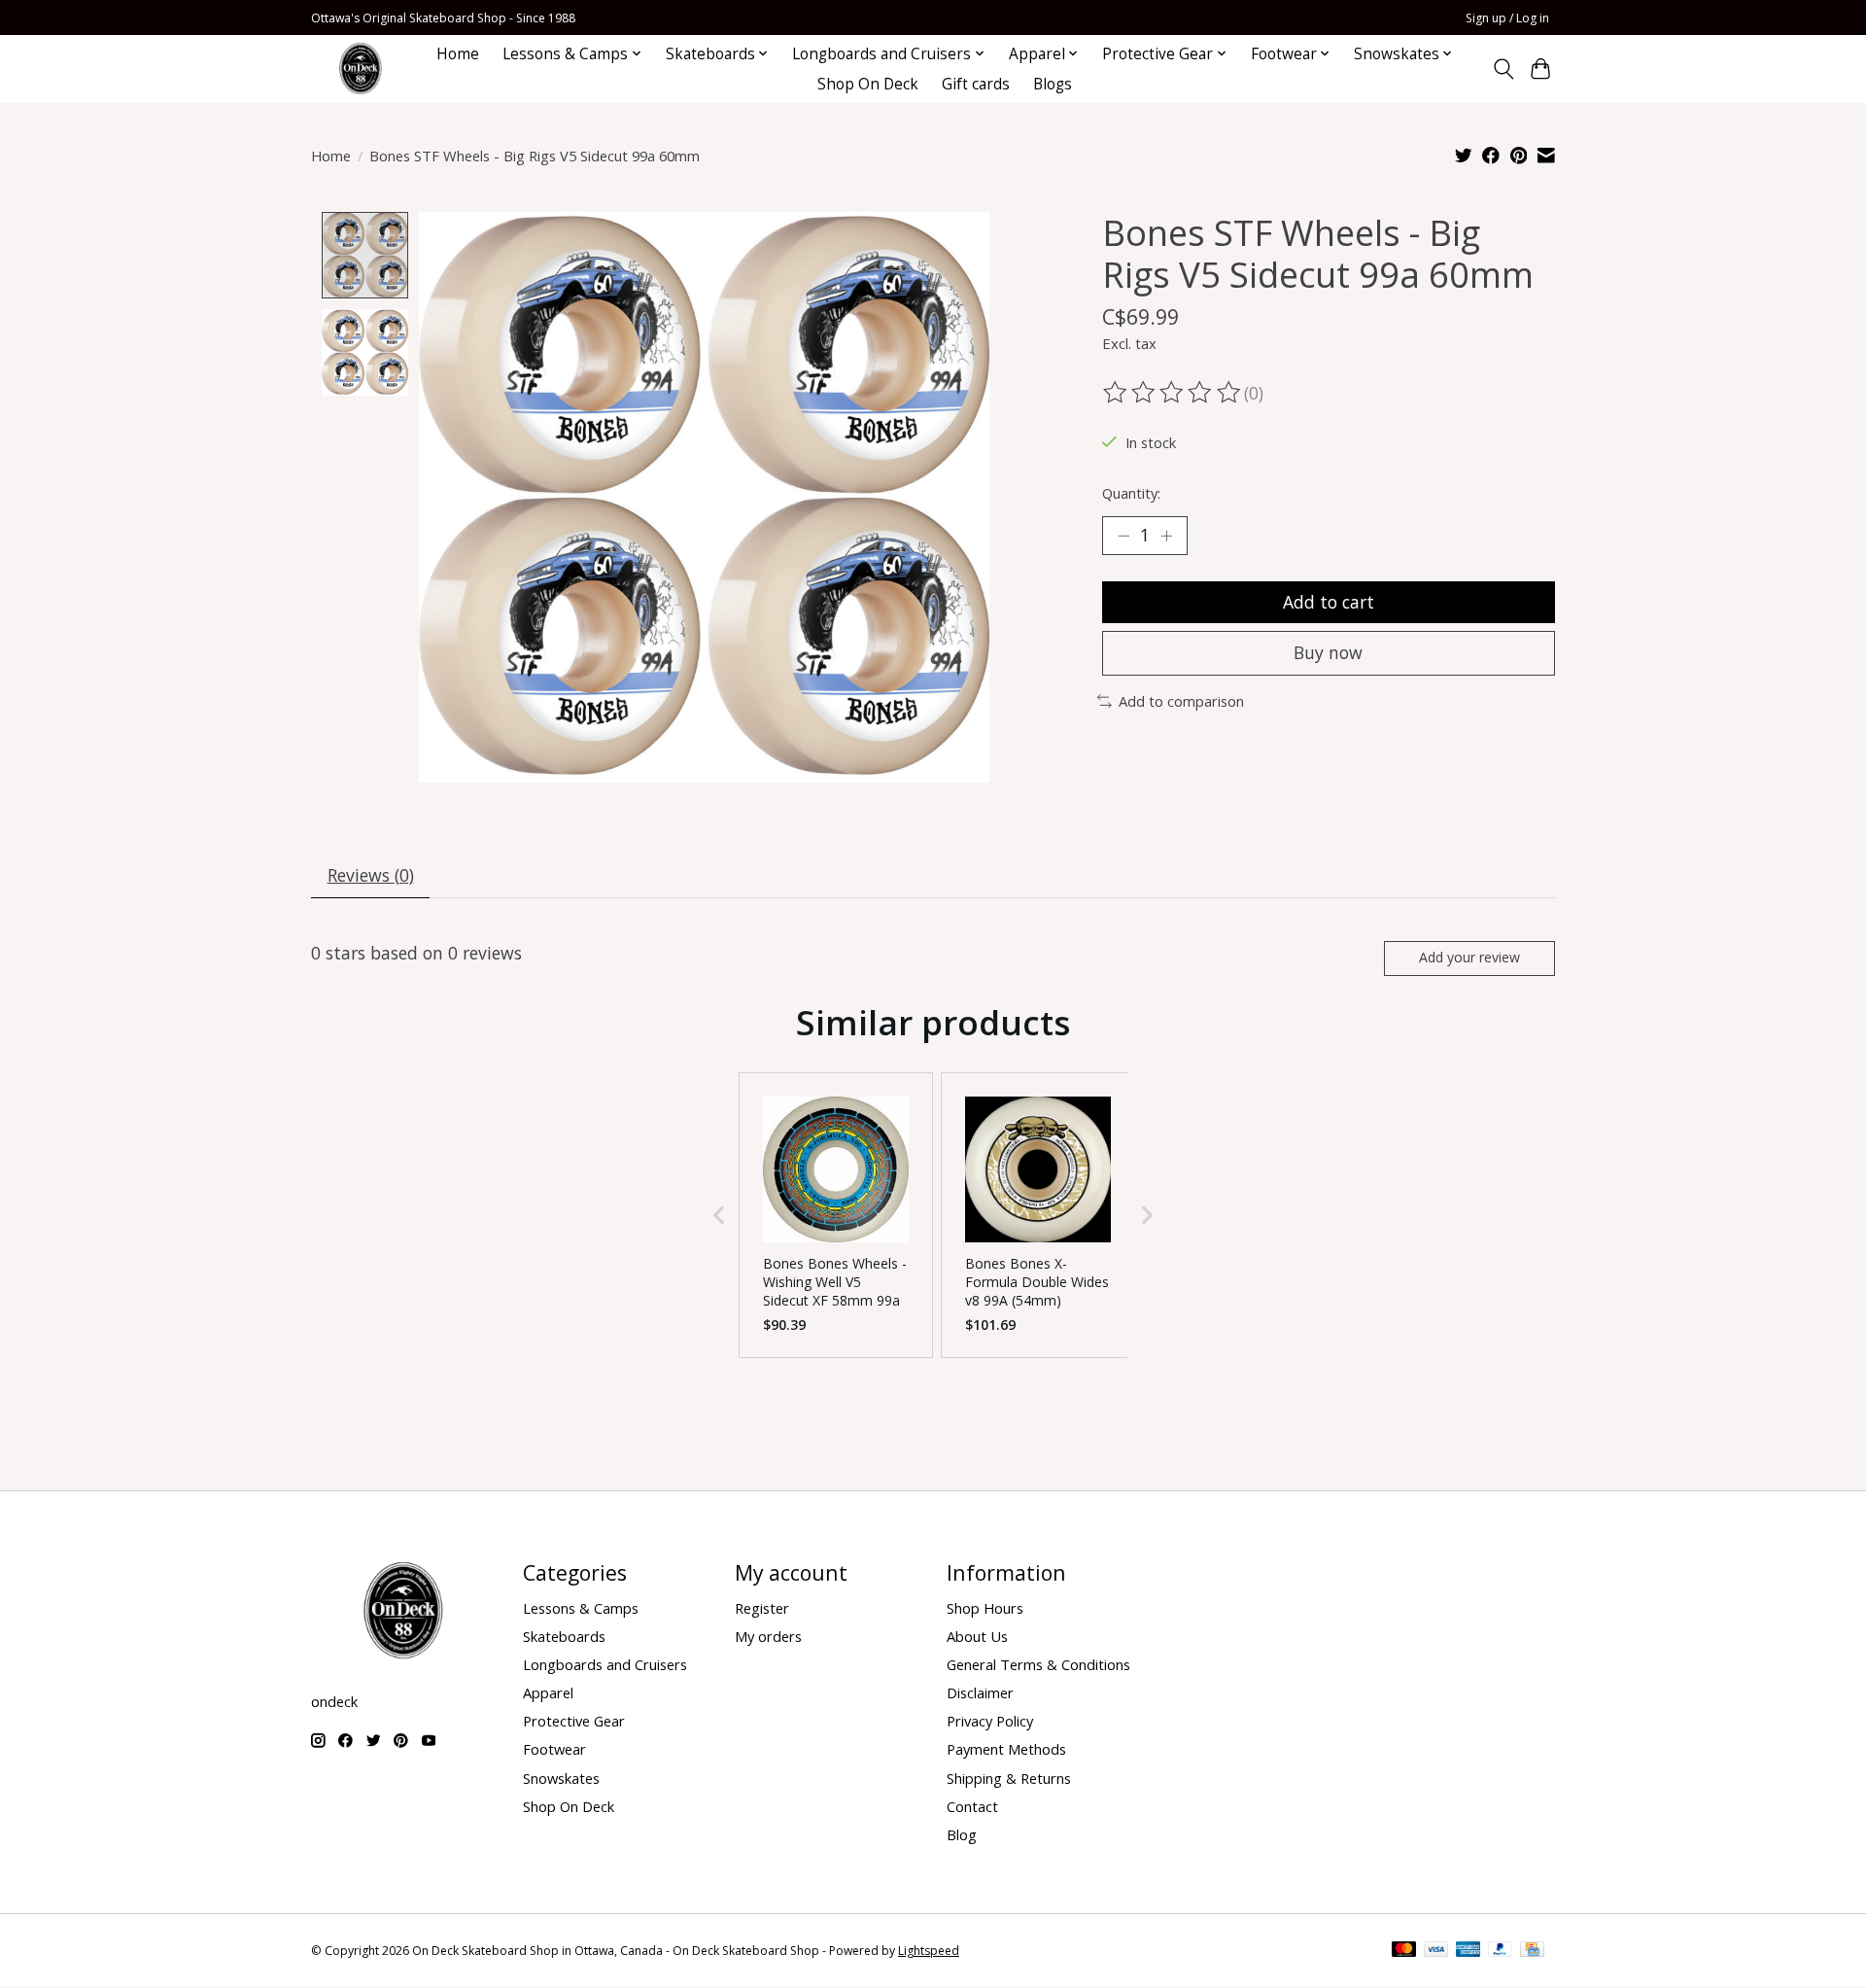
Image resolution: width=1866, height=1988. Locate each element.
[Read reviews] (1173, 393)
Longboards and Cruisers (605, 1664)
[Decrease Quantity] (1123, 536)
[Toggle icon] (1503, 69)
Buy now (1328, 652)
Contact (972, 1806)
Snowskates (561, 1778)
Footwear (554, 1749)
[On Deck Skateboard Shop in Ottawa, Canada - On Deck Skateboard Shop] (361, 69)
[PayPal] (1501, 1951)
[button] (719, 1215)
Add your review (1469, 957)
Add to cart (1329, 602)
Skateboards (564, 1636)
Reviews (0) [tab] (371, 875)
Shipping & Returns (1009, 1778)
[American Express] (1469, 1951)
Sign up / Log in (1507, 18)
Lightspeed (929, 1951)
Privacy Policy (990, 1721)
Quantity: (1131, 493)
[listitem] (836, 1215)
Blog (962, 1834)
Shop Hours (985, 1608)
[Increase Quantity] (1166, 536)
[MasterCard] (1404, 1951)
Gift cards (976, 84)
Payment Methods (1006, 1749)
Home (458, 54)
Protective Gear (574, 1721)
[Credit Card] (1532, 1951)
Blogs (1053, 84)
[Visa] (1436, 1951)
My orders (768, 1636)
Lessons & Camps (581, 1608)
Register (762, 1608)
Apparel (548, 1692)
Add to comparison (1181, 701)
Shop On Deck (868, 84)
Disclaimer (980, 1692)
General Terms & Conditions (1038, 1664)
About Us (977, 1636)
